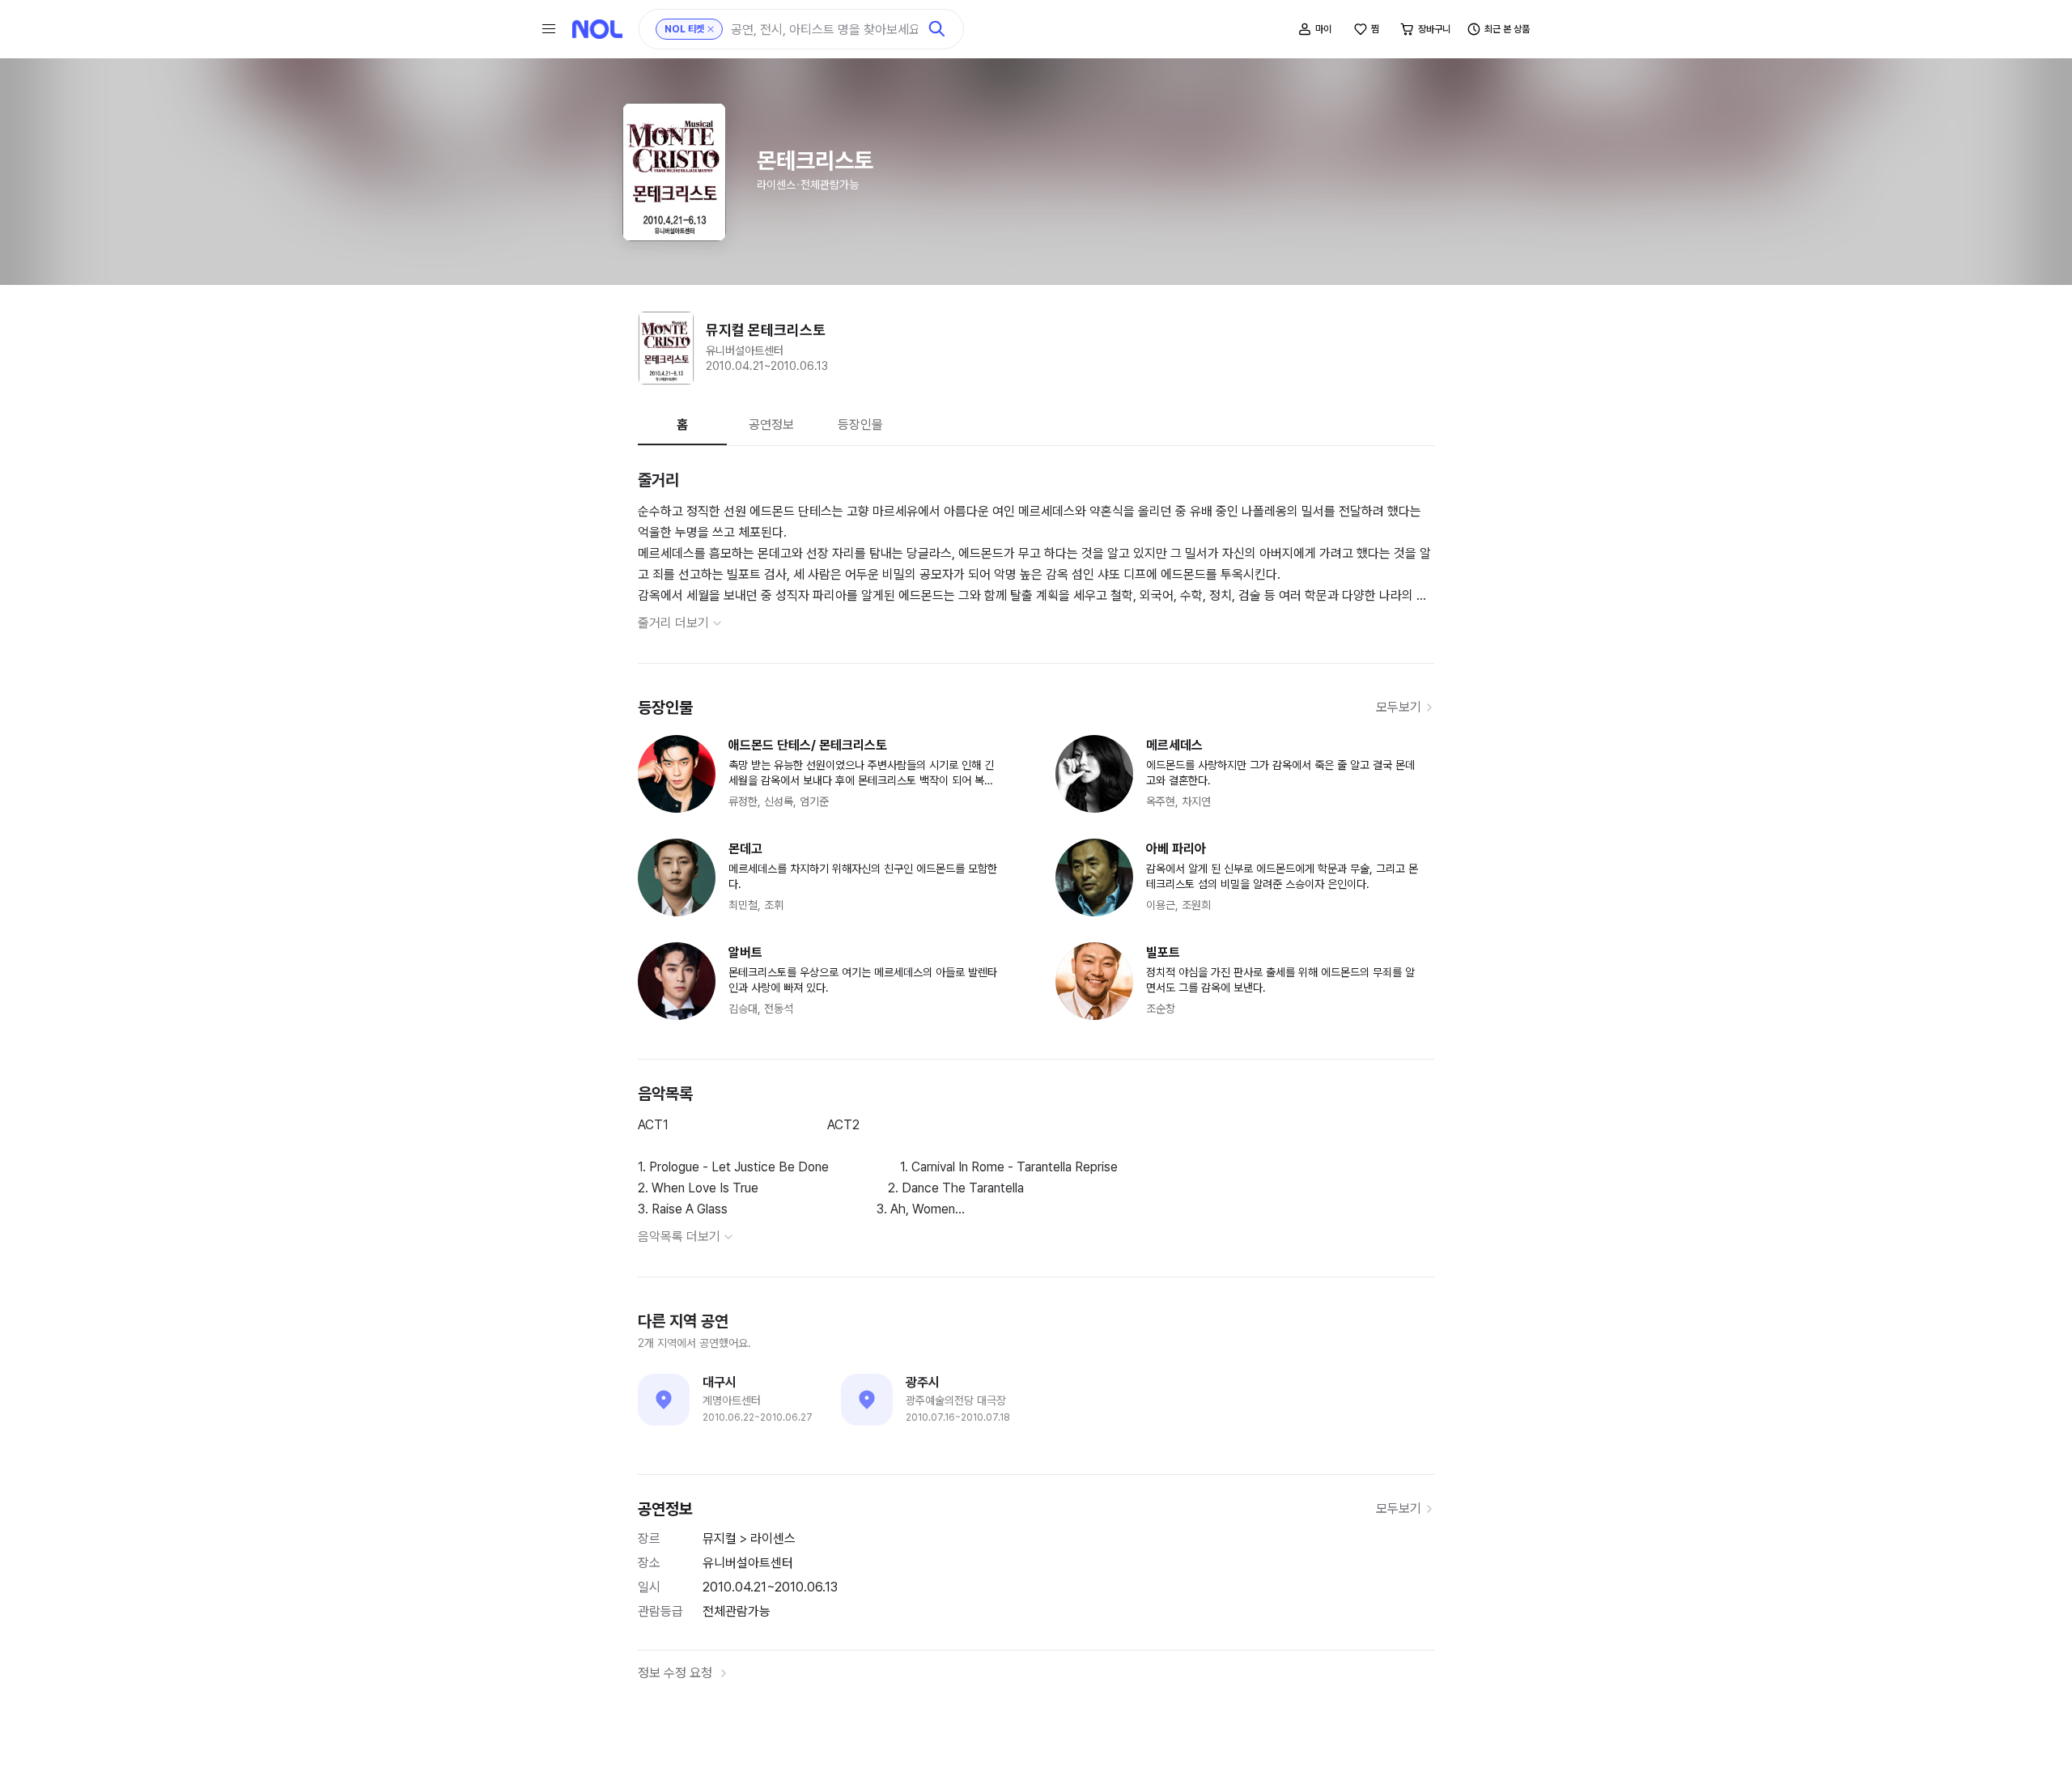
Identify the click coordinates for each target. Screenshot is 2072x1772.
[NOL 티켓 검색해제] (711, 29)
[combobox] (824, 30)
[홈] (597, 29)
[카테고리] (549, 29)
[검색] (937, 29)
